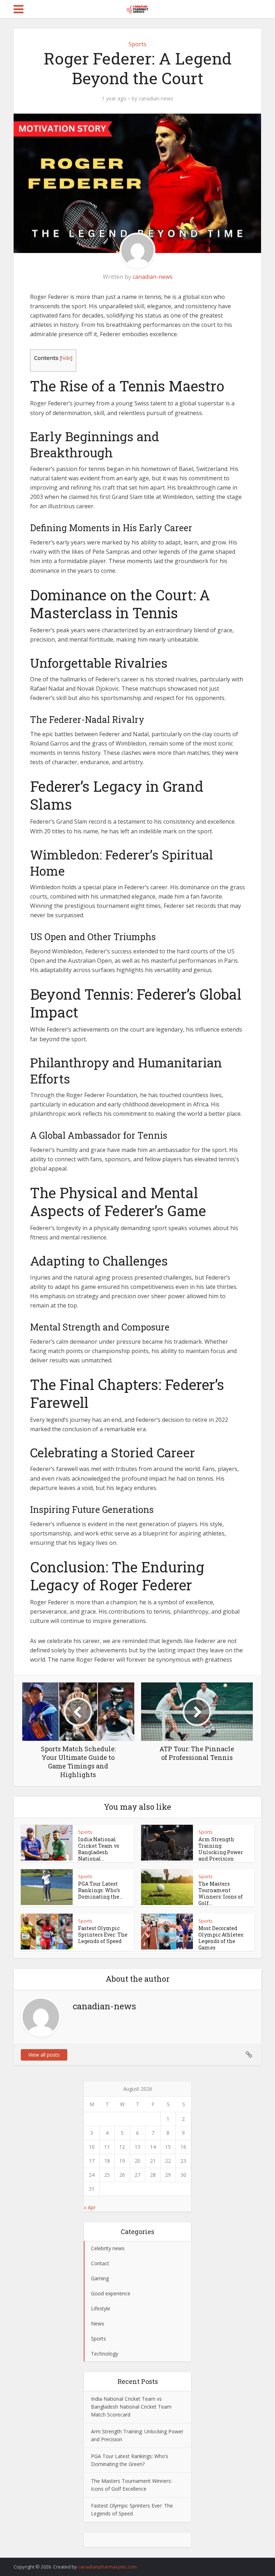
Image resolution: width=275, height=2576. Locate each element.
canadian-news (156, 99)
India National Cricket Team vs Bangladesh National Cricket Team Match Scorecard (131, 2407)
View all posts (44, 2055)
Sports (137, 44)
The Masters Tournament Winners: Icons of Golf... (221, 1893)
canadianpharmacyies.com (107, 2567)
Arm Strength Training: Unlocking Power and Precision (221, 1849)
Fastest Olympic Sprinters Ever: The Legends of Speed (103, 1935)
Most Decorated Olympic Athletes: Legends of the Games (221, 1938)
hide (66, 358)
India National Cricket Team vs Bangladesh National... (99, 1849)
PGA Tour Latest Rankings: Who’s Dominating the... (100, 1890)
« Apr (90, 2207)
